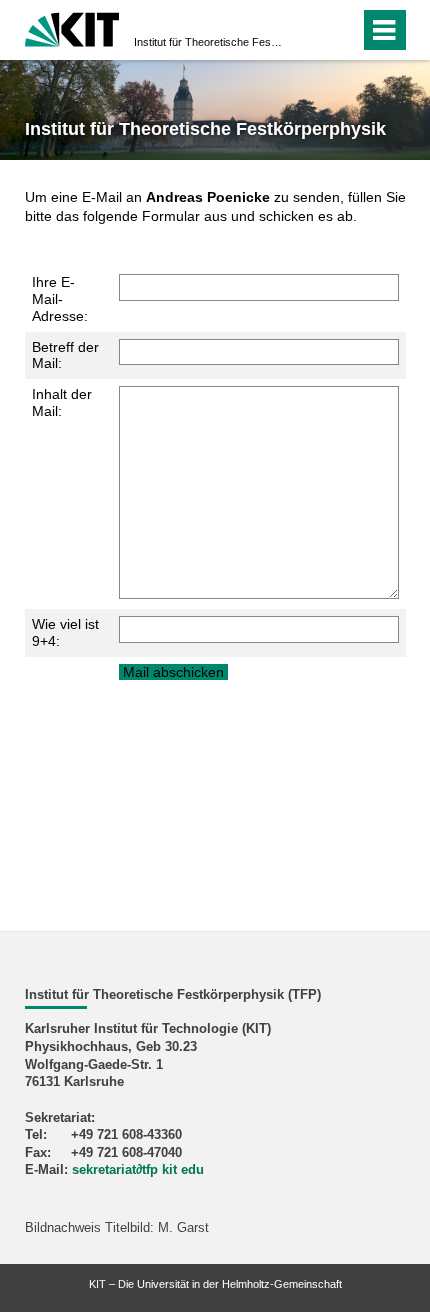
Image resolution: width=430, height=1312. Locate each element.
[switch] (308, 30)
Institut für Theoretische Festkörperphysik (209, 42)
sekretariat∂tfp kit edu (138, 1170)
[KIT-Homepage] (72, 27)
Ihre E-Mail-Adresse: (60, 299)
